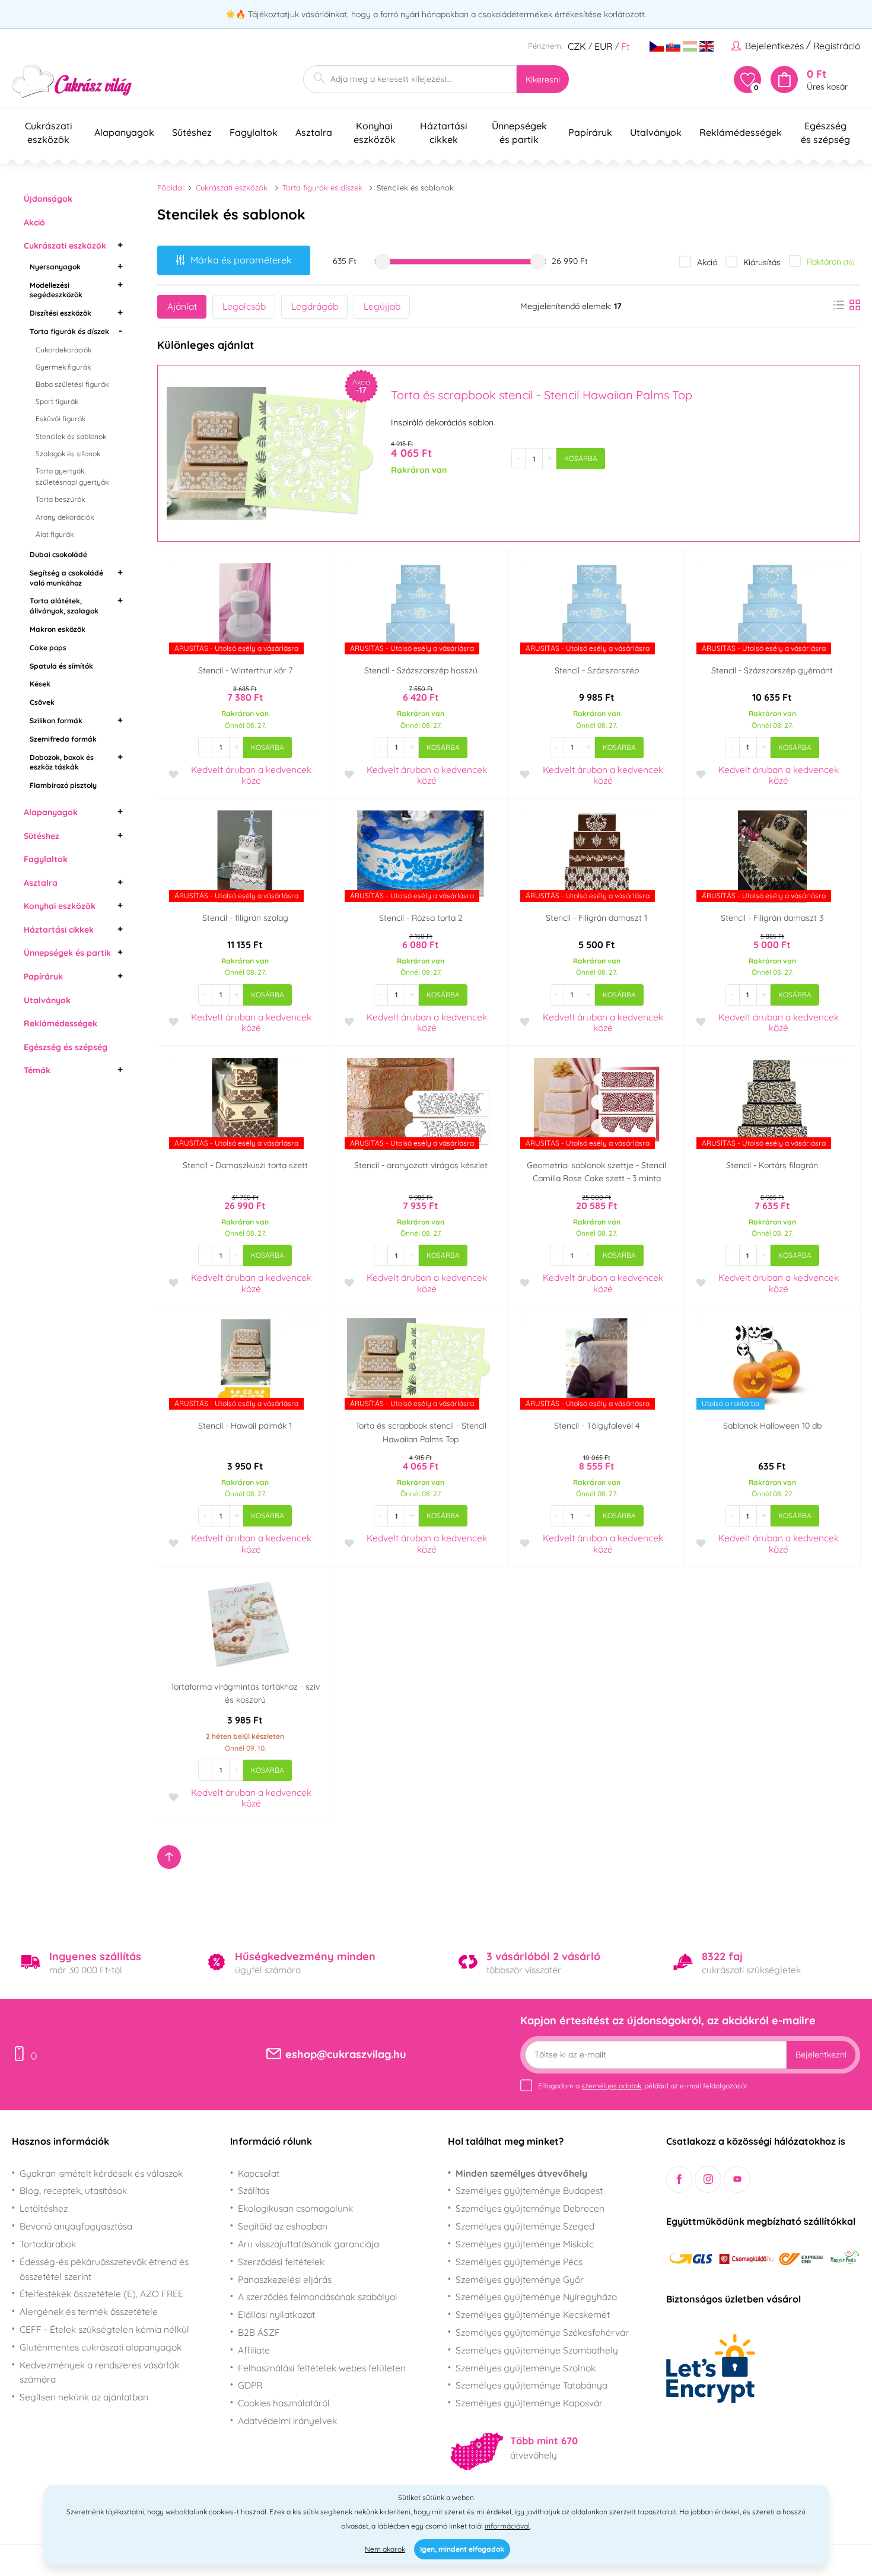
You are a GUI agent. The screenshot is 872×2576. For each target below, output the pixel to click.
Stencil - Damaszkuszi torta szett (245, 1165)
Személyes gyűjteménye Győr (520, 2279)
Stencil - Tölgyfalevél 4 (597, 1426)
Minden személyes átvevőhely (521, 2173)
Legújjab (382, 306)
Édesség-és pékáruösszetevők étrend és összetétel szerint (104, 2269)
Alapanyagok (51, 812)
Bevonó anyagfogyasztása (76, 2226)
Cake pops (48, 648)
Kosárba (581, 458)
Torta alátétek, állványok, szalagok (64, 606)
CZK (577, 46)
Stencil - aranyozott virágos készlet (421, 1165)
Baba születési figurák (72, 384)
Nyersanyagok (55, 267)
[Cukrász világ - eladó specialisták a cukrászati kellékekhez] (72, 82)
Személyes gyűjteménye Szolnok (526, 2368)
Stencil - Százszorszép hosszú (421, 670)
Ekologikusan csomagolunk (295, 2208)
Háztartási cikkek (59, 930)
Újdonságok (48, 199)
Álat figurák (55, 534)
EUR (604, 46)
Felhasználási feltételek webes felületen (322, 2368)
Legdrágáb (315, 306)
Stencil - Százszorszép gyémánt (772, 670)
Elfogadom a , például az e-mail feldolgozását (643, 2086)
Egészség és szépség (66, 1047)
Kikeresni (543, 79)
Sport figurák (57, 401)
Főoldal (171, 187)
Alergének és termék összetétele (89, 2311)
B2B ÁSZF (259, 2332)
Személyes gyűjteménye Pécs (519, 2262)
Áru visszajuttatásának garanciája (308, 2244)
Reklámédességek (61, 1023)
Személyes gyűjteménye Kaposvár (529, 2403)
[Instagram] (708, 2179)
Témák (37, 1070)
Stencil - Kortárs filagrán (772, 1165)
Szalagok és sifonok (68, 454)
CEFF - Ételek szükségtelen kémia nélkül (104, 2329)
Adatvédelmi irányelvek (287, 2421)
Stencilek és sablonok (71, 436)
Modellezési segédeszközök (56, 290)
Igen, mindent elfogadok (462, 2549)
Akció (34, 222)
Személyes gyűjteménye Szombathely (537, 2350)
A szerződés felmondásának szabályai (317, 2297)
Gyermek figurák (63, 367)
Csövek (42, 702)
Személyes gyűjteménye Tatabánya (532, 2385)
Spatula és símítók (61, 666)
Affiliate (254, 2350)
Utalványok (47, 1000)
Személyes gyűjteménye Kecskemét (533, 2314)
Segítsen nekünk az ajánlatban (84, 2397)
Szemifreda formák (63, 739)
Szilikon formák (56, 721)
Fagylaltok (46, 859)
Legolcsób (244, 306)
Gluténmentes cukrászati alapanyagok (101, 2347)
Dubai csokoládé (58, 554)
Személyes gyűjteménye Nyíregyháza (536, 2297)
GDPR (250, 2385)
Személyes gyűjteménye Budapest (529, 2190)
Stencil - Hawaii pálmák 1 (245, 1426)
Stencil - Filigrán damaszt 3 (772, 918)
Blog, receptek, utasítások (73, 2190)
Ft (625, 46)
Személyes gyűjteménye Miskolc (525, 2244)
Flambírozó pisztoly (63, 785)
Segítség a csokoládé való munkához (66, 578)
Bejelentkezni (821, 2055)
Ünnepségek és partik (67, 953)
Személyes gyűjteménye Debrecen (530, 2208)
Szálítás (254, 2190)
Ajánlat (182, 306)
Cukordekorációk (63, 350)
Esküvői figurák (61, 419)
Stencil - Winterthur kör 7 (245, 670)
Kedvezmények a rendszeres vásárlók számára (99, 2372)
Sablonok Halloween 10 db (772, 1426)
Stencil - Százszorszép (597, 670)
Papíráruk (43, 977)
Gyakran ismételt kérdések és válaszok (101, 2173)
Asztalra (41, 883)
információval (507, 2526)
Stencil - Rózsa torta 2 (421, 918)
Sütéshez (42, 836)
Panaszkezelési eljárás (285, 2279)
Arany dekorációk (65, 517)
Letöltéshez (44, 2208)
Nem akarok (385, 2549)
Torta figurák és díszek (69, 331)
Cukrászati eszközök (65, 246)
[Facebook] (680, 2179)
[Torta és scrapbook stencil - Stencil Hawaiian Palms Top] (273, 453)
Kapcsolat (259, 2173)
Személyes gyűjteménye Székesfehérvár (542, 2332)
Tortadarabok (48, 2244)
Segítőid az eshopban (283, 2226)
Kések (40, 684)
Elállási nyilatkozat (276, 2314)
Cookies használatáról (284, 2403)
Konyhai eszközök (60, 906)
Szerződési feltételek (281, 2262)
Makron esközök (58, 629)
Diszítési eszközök (61, 313)
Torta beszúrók (60, 499)
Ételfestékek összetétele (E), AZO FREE (101, 2294)
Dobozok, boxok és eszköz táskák (62, 762)
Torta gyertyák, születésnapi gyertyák (72, 476)
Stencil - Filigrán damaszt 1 (596, 918)
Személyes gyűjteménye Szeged (525, 2226)
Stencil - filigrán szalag (245, 918)
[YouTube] (737, 2179)
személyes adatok (611, 2086)
